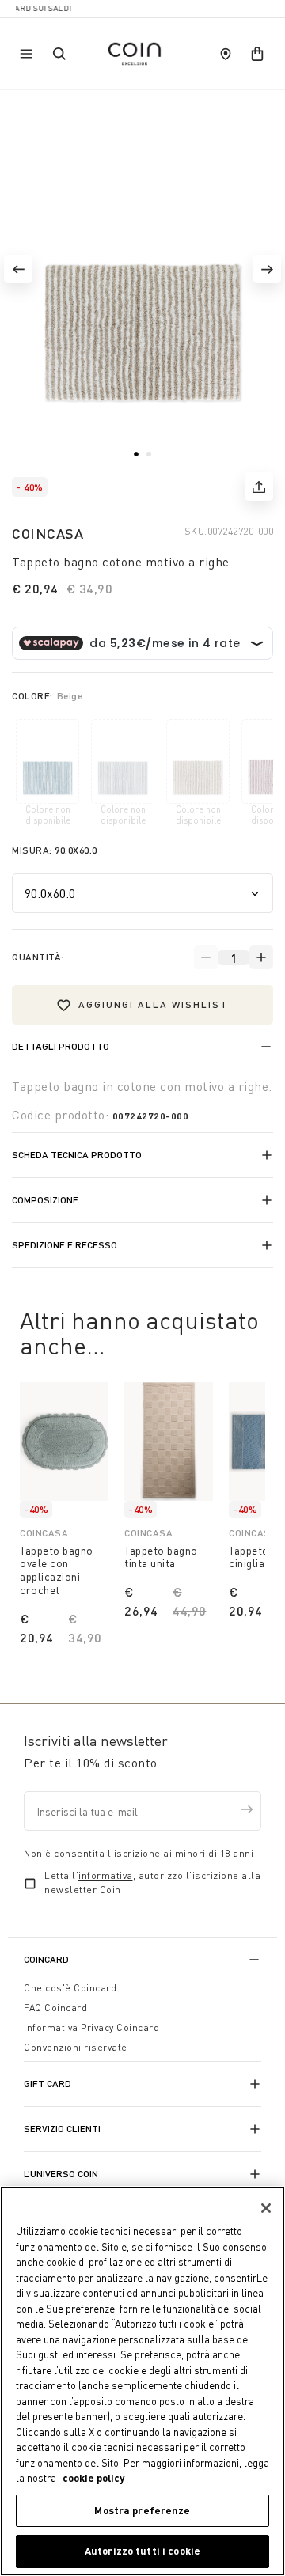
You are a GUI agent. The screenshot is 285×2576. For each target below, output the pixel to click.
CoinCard (46, 1959)
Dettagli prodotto (61, 1046)
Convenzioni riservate (76, 2047)
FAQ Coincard (55, 2008)
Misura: (55, 850)
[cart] (257, 54)
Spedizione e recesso (65, 1245)
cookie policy (93, 2478)
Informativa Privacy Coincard (91, 2027)
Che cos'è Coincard (70, 1988)
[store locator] (226, 54)
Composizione (45, 1200)
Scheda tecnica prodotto (77, 1155)
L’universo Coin (61, 2174)
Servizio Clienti (62, 2129)
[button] (18, 269)
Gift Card (47, 2084)
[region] (142, 2381)
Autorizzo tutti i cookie (142, 2551)
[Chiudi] (266, 2208)
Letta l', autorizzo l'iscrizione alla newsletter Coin (152, 1883)
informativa (106, 1875)
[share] (259, 487)
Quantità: (38, 957)
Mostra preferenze (142, 2510)
